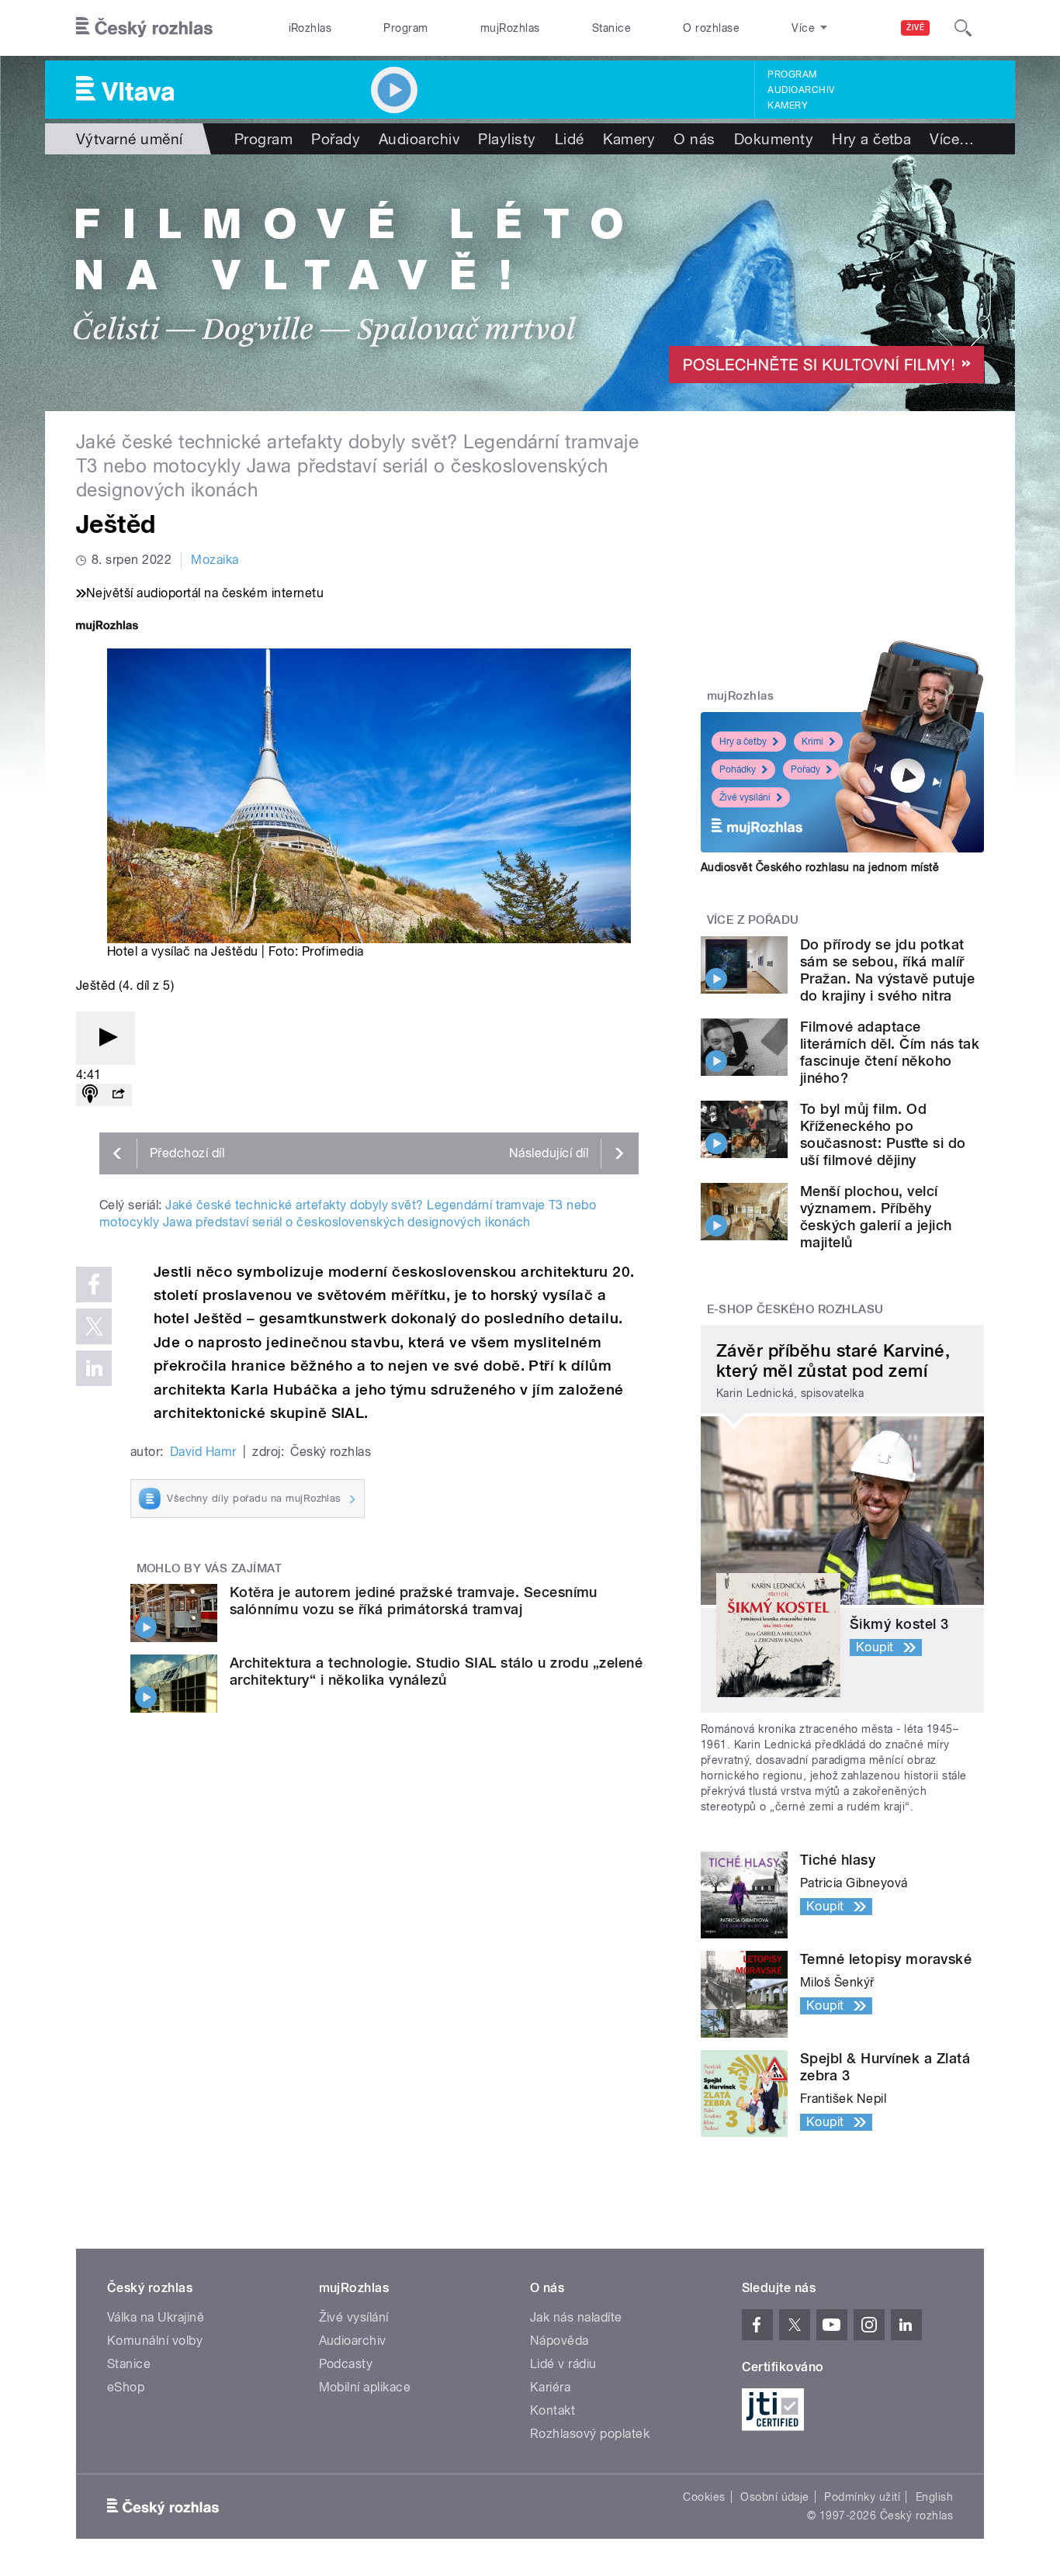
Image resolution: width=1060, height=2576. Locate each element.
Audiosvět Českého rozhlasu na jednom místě (820, 867)
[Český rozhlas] (144, 28)
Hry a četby (743, 742)
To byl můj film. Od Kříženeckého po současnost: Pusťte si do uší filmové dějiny (883, 1134)
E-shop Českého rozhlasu (795, 1309)
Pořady (336, 139)
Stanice (611, 28)
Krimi (812, 742)
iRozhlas (310, 28)
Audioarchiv (801, 90)
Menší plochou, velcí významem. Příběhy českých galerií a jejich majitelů (876, 1217)
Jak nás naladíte (576, 2317)
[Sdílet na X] (94, 1326)
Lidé (570, 139)
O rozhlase (711, 28)
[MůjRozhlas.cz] (107, 627)
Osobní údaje (775, 2497)
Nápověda (559, 2341)
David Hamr (203, 1452)
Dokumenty (774, 139)
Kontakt (553, 2410)
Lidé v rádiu (563, 2364)
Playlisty (507, 139)
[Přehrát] (106, 1038)
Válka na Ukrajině (156, 2317)
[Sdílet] (118, 1095)
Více (952, 139)
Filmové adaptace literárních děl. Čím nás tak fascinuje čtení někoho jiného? (890, 1052)
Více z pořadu (753, 920)
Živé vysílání (745, 797)
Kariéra (550, 2387)
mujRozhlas (510, 28)
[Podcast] (90, 1095)
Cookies (704, 2497)
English (934, 2497)
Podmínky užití (862, 2497)
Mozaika (215, 560)
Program (405, 28)
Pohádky (738, 769)
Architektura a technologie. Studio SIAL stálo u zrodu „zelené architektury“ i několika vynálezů (436, 1671)
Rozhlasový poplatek (590, 2434)
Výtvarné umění (130, 139)
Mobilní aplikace (365, 2387)
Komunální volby (155, 2341)
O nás (694, 139)
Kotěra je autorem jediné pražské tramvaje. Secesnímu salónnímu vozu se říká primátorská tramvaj (414, 1601)
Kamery (788, 105)
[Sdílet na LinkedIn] (94, 1368)
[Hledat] (963, 28)
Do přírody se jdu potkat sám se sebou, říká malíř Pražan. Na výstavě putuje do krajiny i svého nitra (887, 970)
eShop (126, 2387)
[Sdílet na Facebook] (94, 1285)
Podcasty (346, 2364)
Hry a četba (871, 139)
